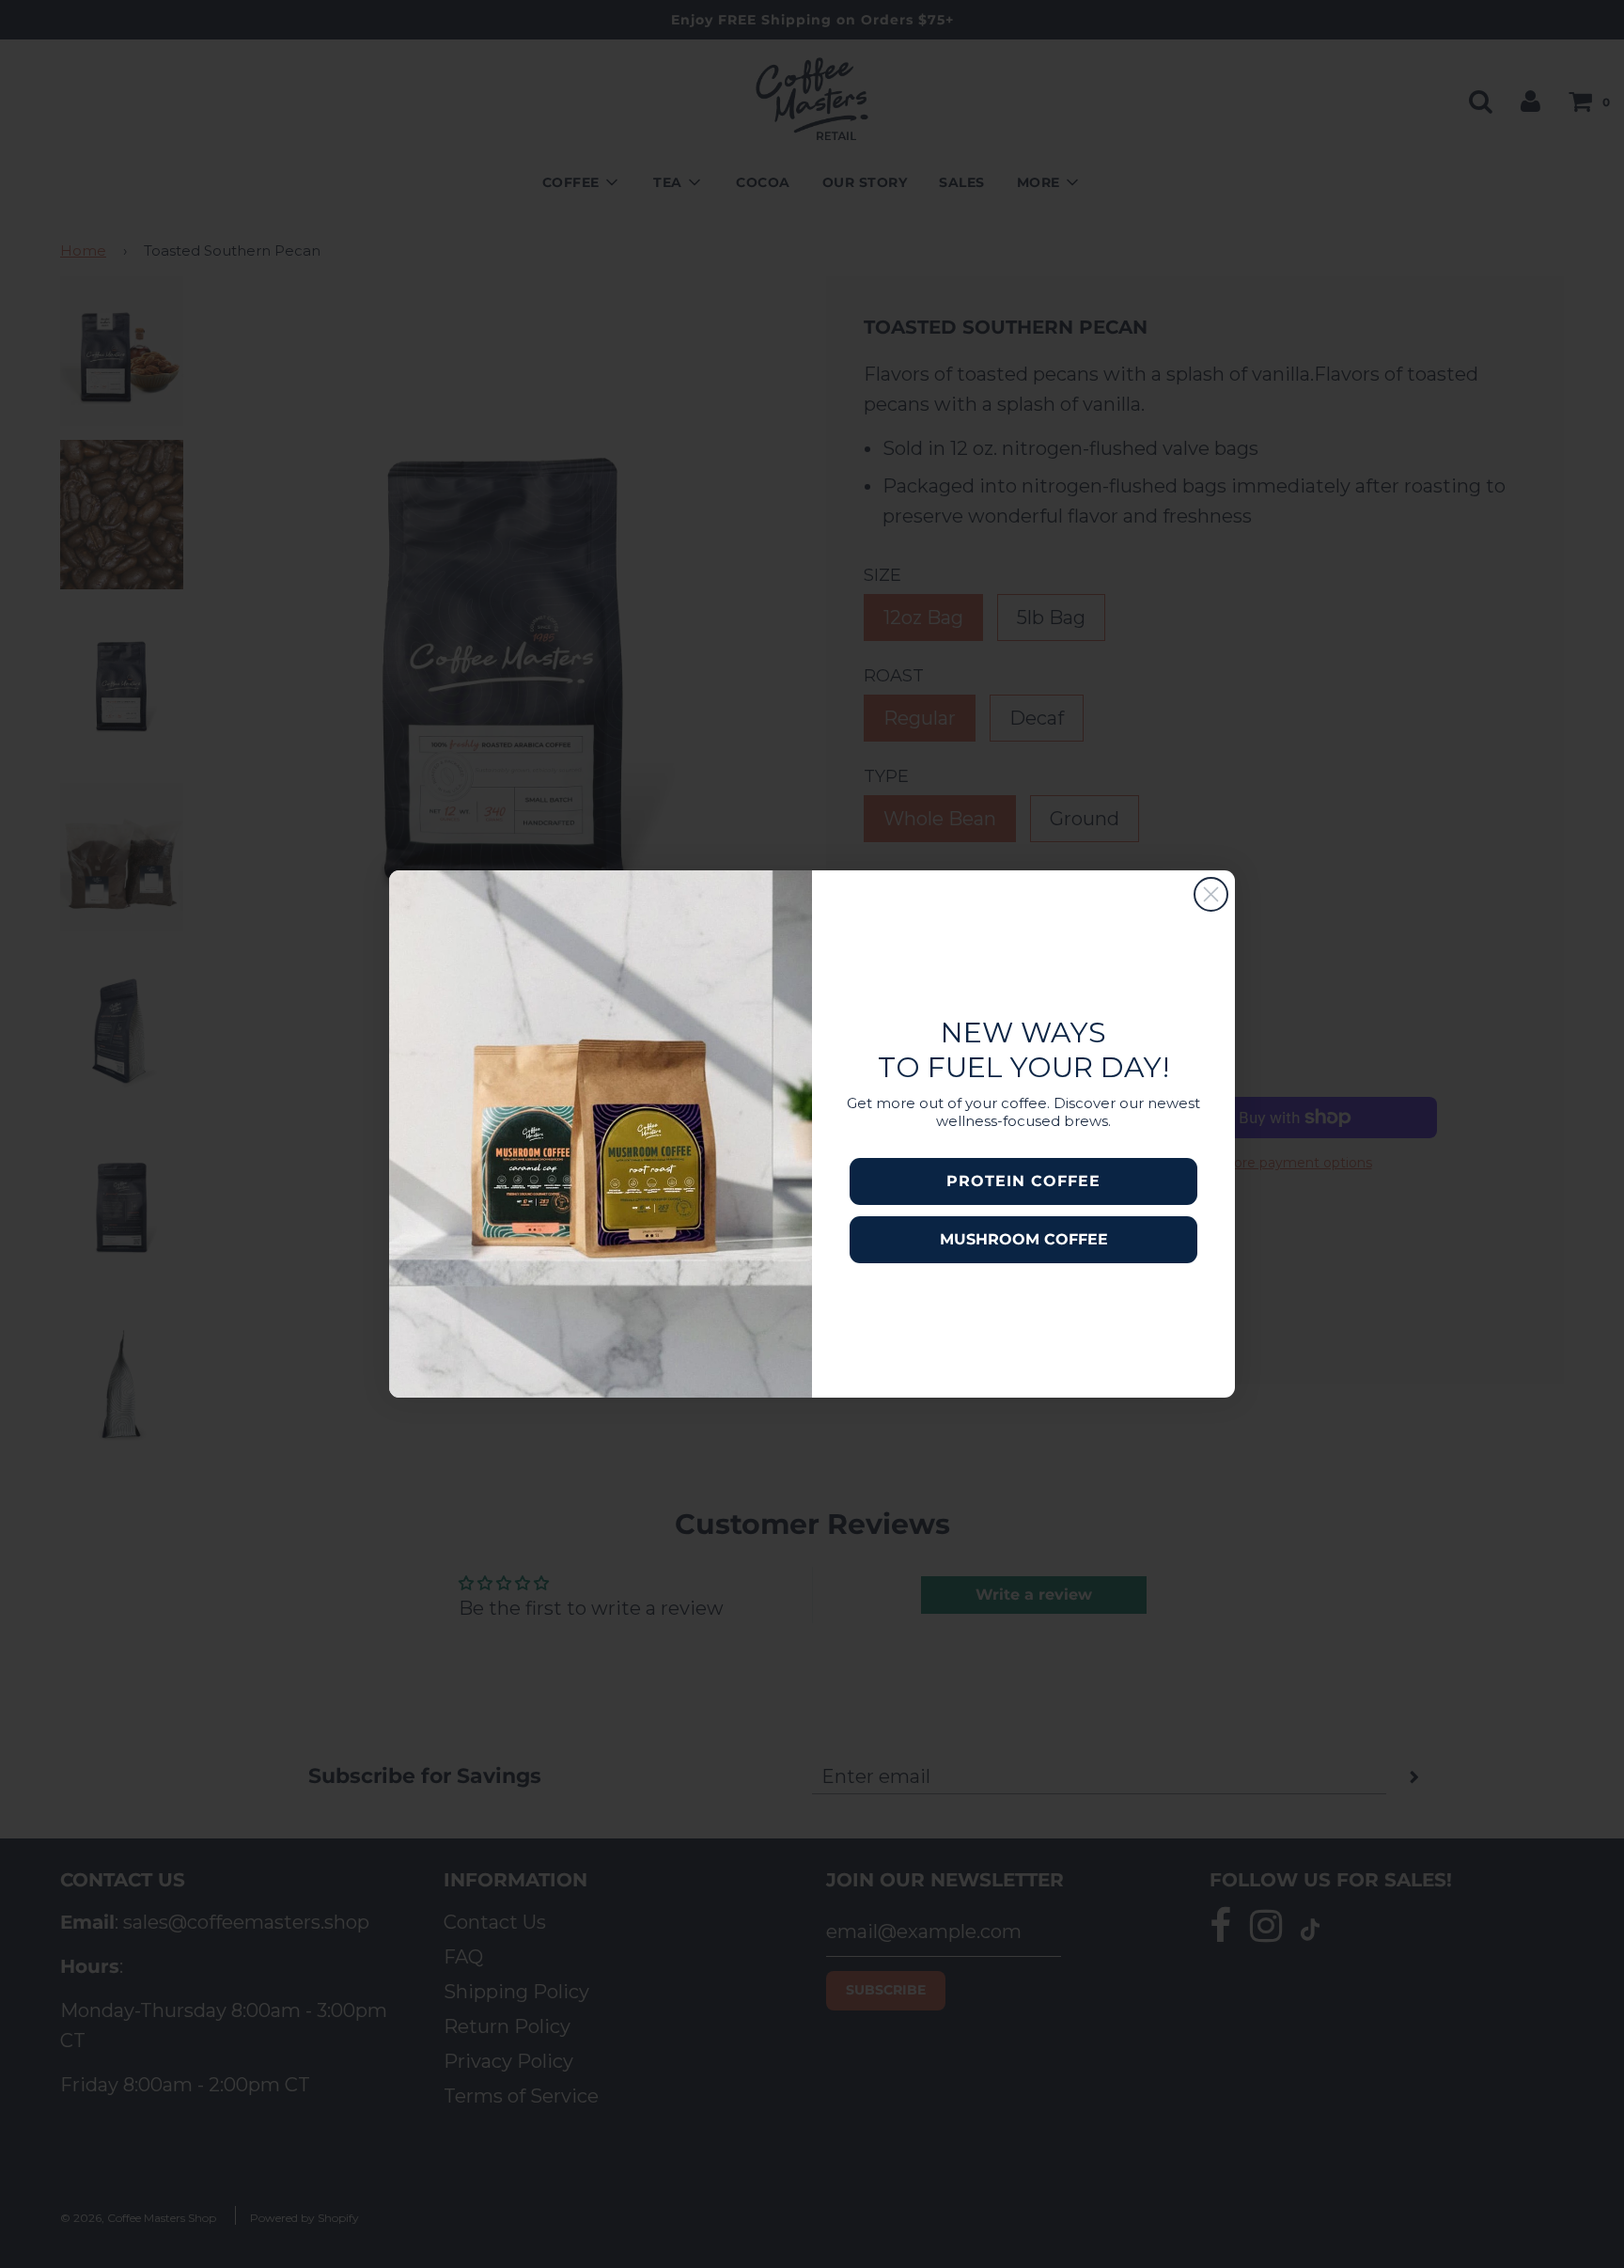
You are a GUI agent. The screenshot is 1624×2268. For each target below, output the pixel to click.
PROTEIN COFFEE (1023, 1181)
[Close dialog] (1211, 894)
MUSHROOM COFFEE (1024, 1239)
